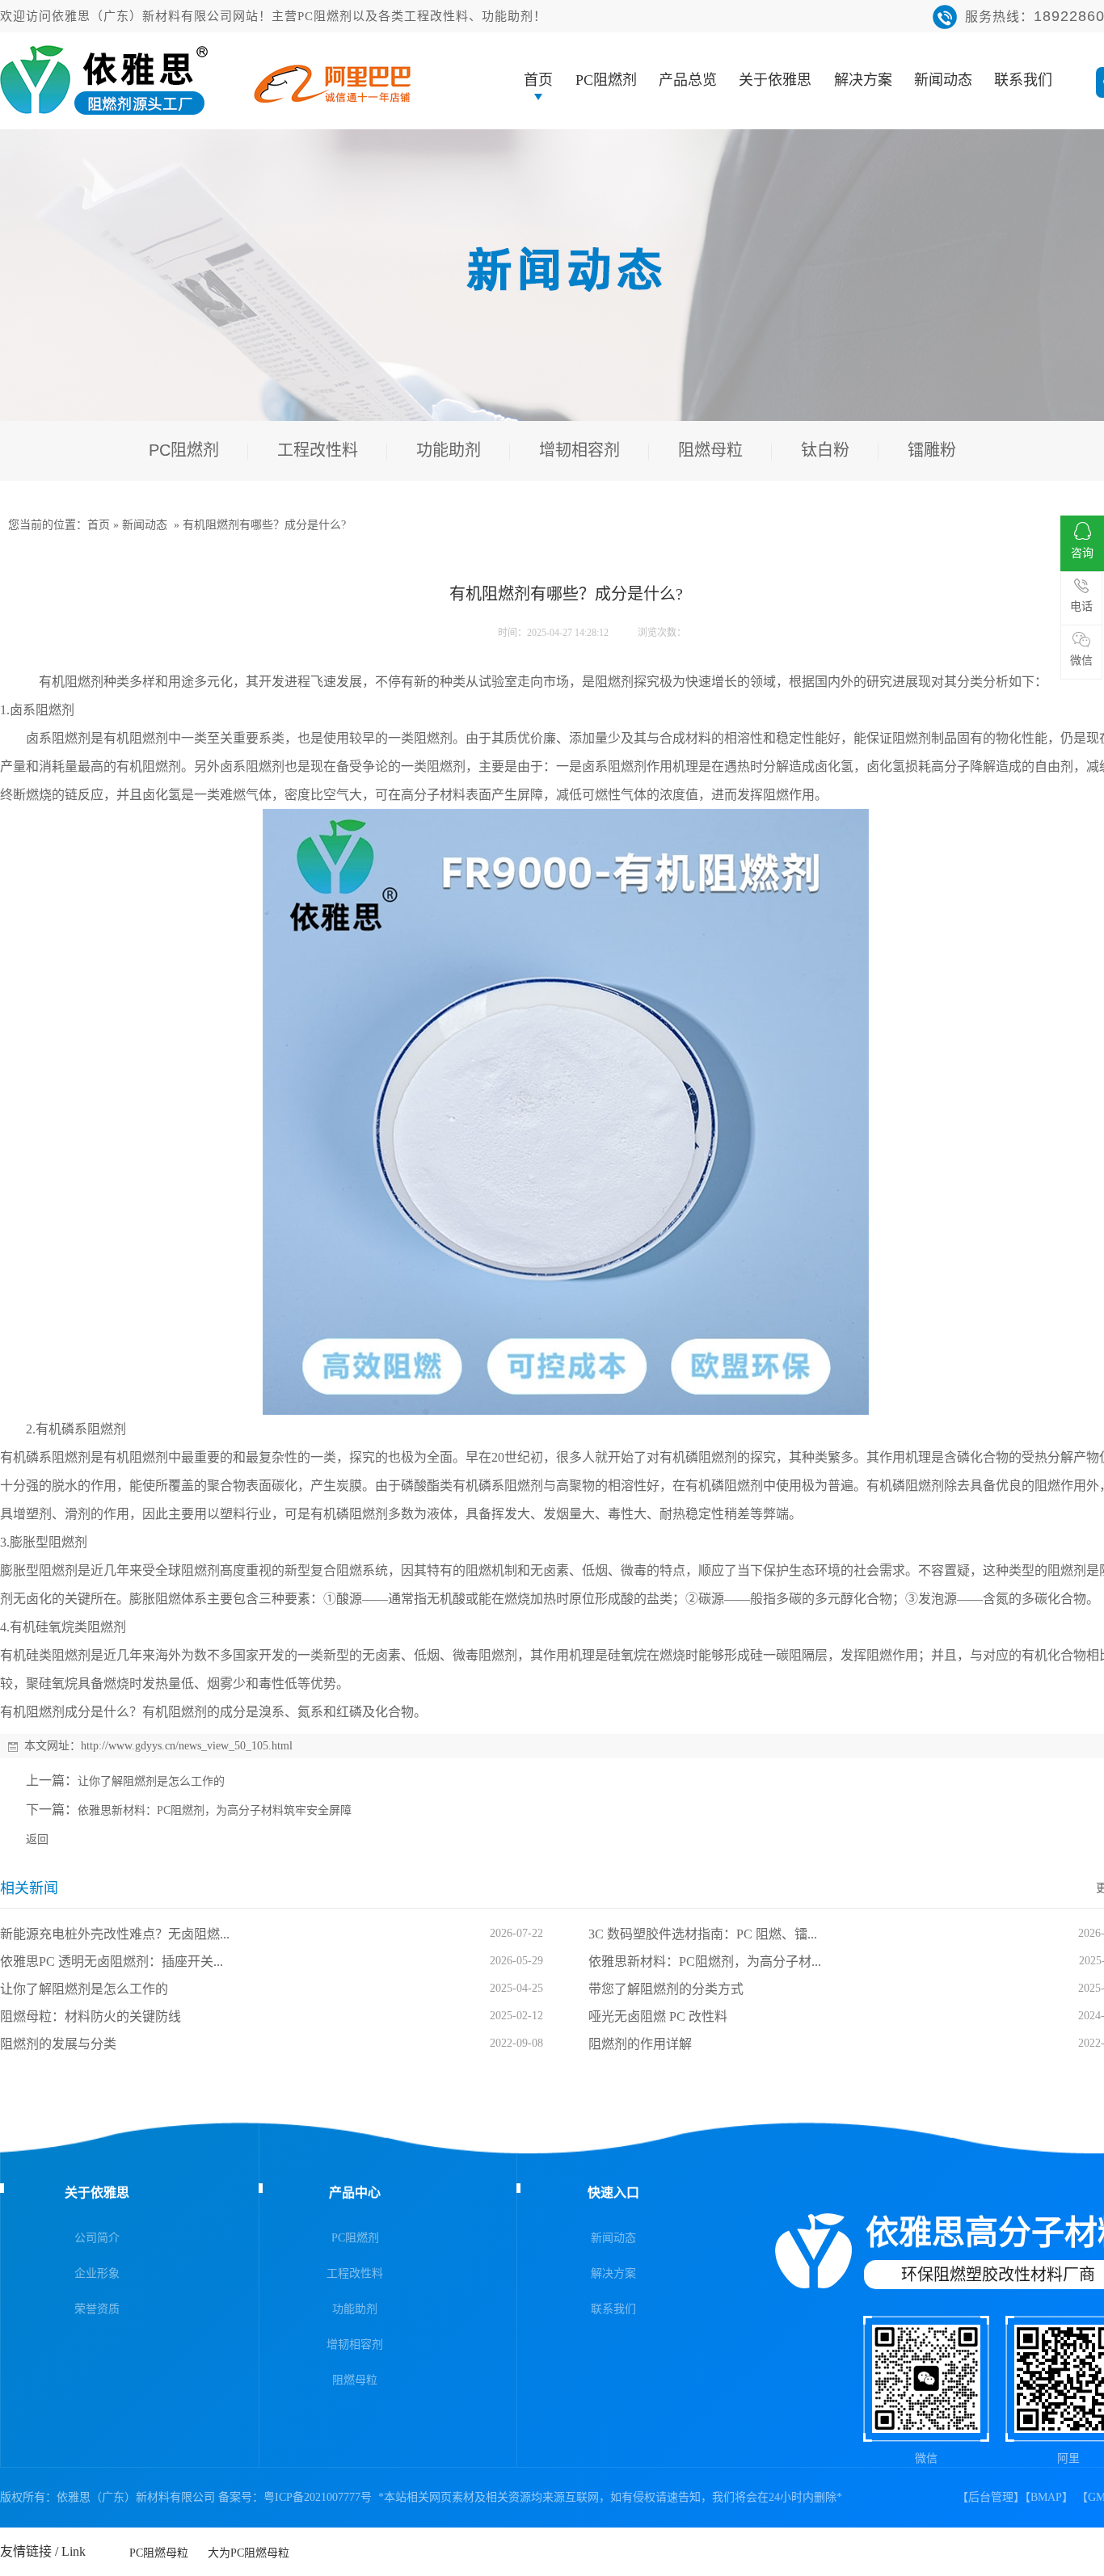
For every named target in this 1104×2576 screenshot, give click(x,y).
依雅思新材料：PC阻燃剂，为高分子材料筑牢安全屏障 (215, 1810)
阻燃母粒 (355, 2380)
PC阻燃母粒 (159, 2548)
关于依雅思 (775, 80)
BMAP (1046, 2497)
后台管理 (991, 2497)
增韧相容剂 (355, 2344)
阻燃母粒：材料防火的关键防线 (91, 2016)
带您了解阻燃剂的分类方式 (666, 1989)
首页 (538, 80)
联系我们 (1023, 80)
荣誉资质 (97, 2309)
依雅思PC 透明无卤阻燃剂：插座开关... (112, 1961)
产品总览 (688, 80)
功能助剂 (355, 2309)
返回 (37, 1839)
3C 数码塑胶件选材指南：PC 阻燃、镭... (703, 1934)
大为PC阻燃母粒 (249, 2548)
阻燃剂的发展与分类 (58, 2044)
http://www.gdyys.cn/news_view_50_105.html (187, 1746)
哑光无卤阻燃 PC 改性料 (658, 2016)
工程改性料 (355, 2273)
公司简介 (97, 2238)
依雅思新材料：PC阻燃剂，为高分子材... (705, 1961)
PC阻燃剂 (606, 80)
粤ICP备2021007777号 (318, 2497)
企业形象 (97, 2273)
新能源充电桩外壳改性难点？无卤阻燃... (115, 1934)
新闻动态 (943, 80)
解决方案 (863, 80)
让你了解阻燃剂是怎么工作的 (151, 1781)
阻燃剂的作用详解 (640, 2044)
